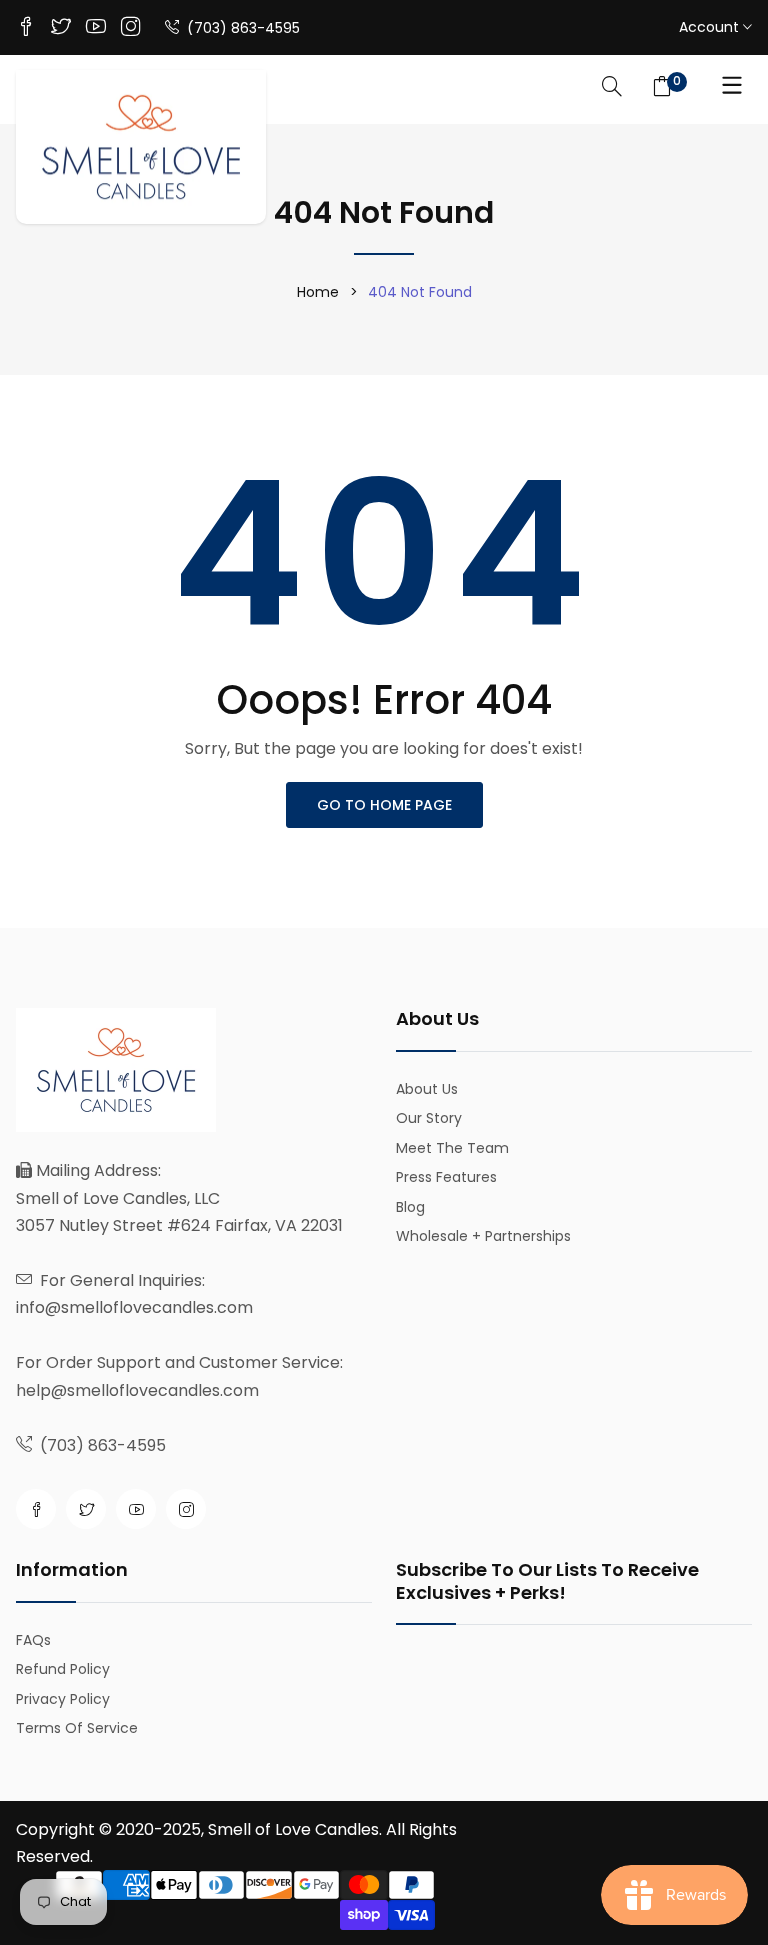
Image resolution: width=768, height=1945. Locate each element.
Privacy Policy (63, 1699)
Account (711, 27)
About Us (427, 1089)
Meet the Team (452, 1148)
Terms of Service (77, 1728)
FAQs (33, 1640)
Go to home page (384, 805)
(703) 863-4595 (241, 28)
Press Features (446, 1177)
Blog (410, 1207)
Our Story (429, 1118)
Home (318, 292)
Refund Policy (63, 1669)
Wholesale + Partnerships (483, 1236)
